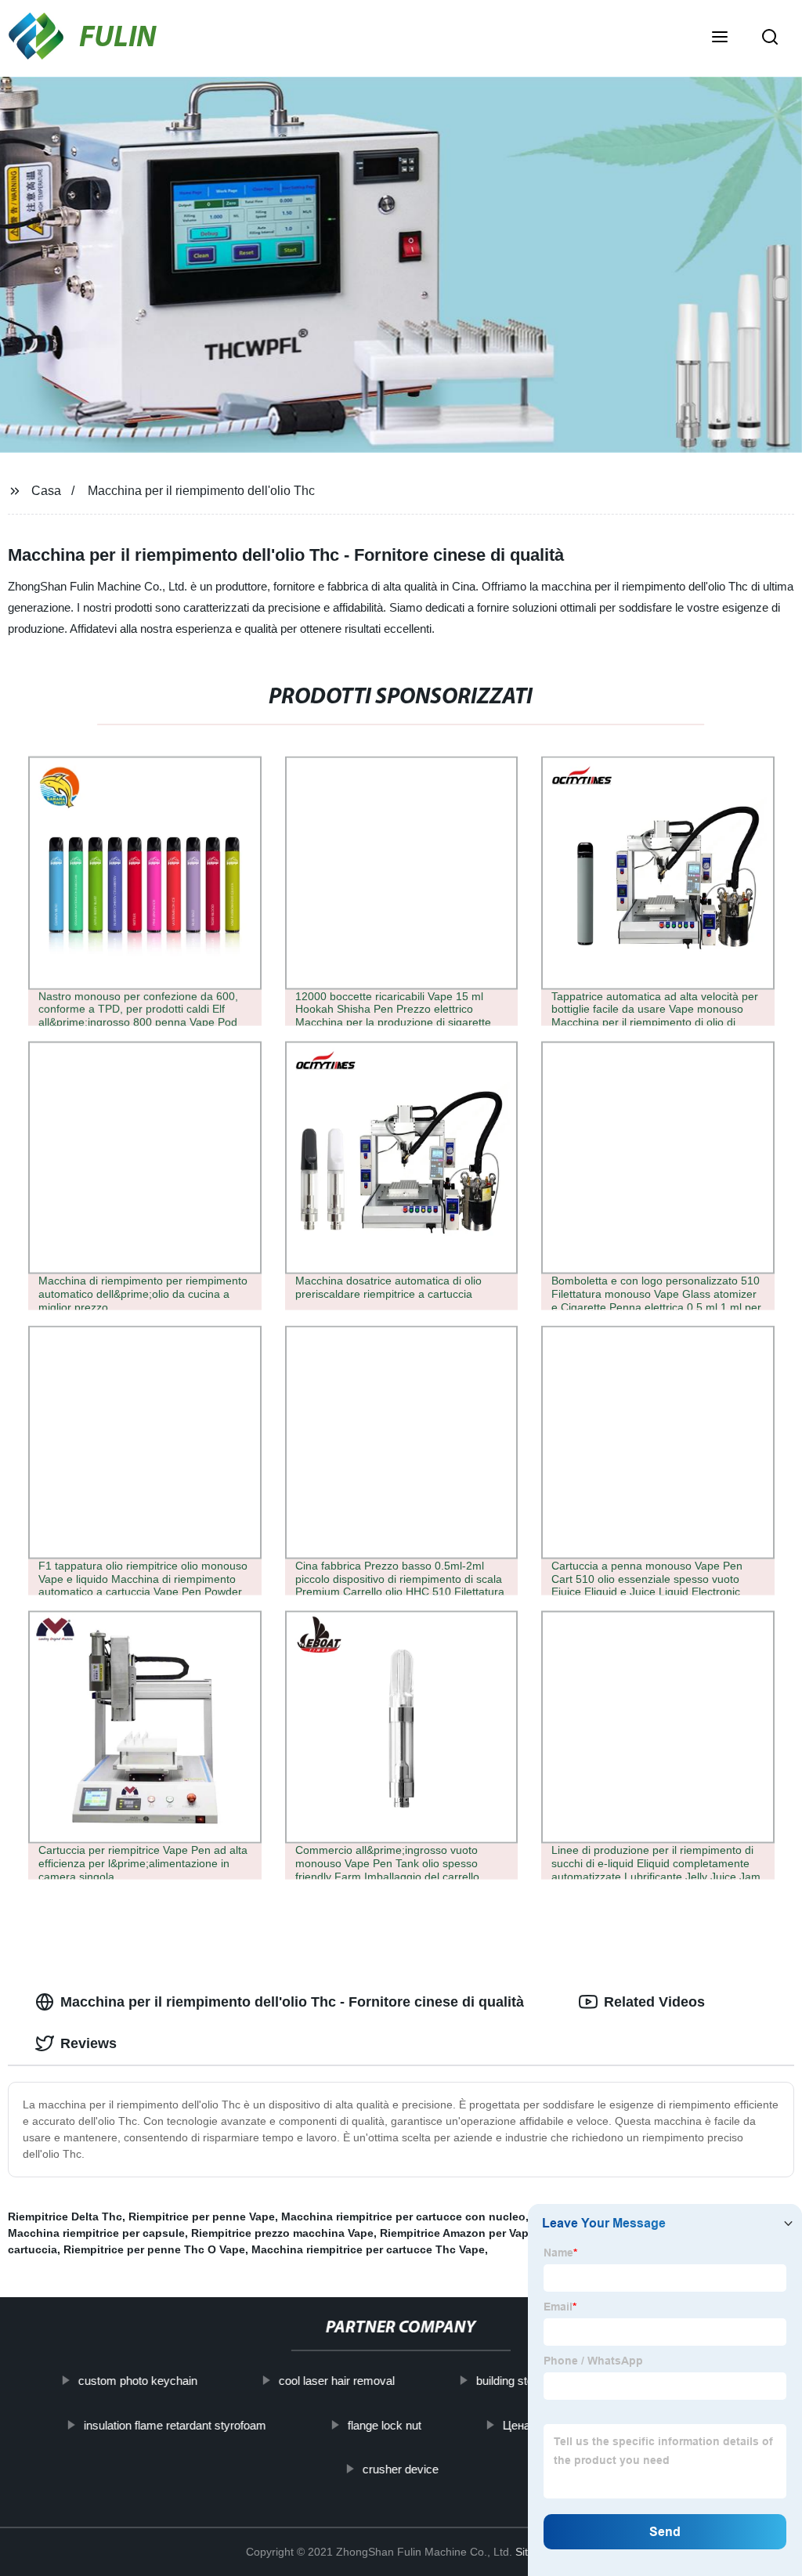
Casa (46, 491)
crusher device (401, 2469)
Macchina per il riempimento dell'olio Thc (201, 491)
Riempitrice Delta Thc (65, 2217)
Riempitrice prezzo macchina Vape (282, 2233)
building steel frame (526, 2381)
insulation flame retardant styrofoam (175, 2424)
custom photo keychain (138, 2381)
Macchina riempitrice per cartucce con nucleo (403, 2217)
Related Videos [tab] (654, 2002)
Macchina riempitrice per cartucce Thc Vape (368, 2249)
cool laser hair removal (337, 2381)
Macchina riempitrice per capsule (96, 2233)
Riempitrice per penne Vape (202, 2217)
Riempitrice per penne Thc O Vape (154, 2249)
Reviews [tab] (89, 2043)
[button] (720, 38)
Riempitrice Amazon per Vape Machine (482, 2233)
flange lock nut (385, 2424)
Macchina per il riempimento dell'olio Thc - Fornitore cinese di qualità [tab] (292, 2002)
